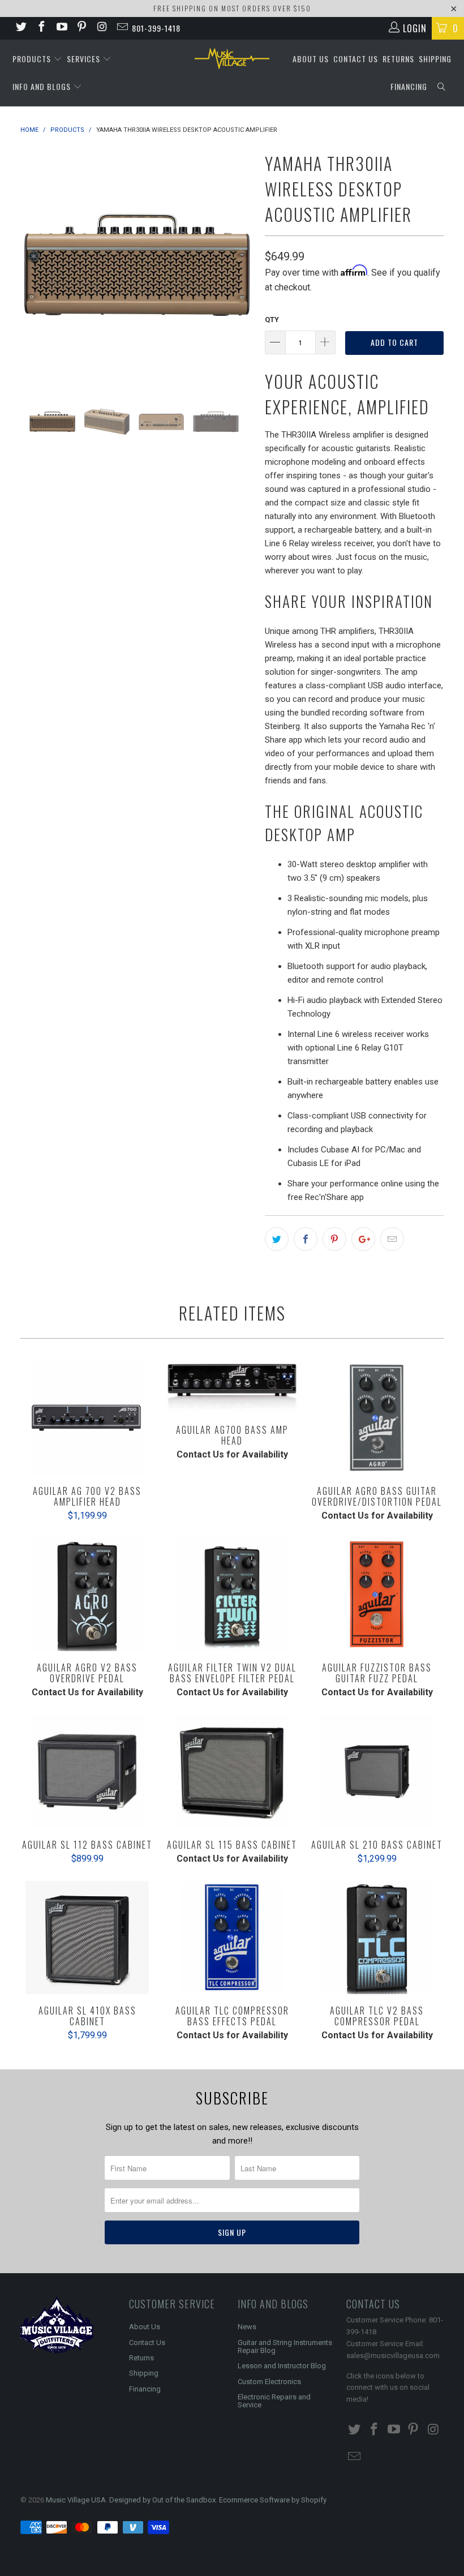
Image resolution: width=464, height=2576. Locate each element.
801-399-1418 (156, 28)
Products (33, 59)
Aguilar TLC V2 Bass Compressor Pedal (377, 1938)
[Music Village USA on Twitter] (20, 28)
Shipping (435, 59)
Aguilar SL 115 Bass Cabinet (232, 1772)
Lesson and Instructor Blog (282, 2366)
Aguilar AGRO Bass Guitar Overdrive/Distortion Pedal (377, 1418)
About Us (311, 59)
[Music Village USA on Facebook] (41, 28)
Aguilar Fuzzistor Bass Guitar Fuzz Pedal (377, 1595)
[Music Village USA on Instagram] (101, 28)
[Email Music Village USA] (122, 28)
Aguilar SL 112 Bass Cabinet (87, 1772)
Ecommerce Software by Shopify (273, 2500)
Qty (272, 320)
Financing (409, 86)
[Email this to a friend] (392, 1239)
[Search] (442, 87)
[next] (241, 265)
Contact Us (356, 59)
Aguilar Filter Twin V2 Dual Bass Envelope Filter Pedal (232, 1595)
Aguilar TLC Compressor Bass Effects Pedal (232, 1938)
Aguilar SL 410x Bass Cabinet (87, 1938)
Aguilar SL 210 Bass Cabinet (377, 1772)
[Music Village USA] (232, 59)
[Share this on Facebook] (306, 1239)
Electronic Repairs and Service (274, 2401)
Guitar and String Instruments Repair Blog (285, 2346)
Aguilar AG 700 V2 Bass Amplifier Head (87, 1418)
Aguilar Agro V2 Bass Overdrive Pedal (87, 1595)
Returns (398, 59)
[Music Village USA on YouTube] (61, 28)
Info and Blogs (43, 86)
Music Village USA (76, 2500)
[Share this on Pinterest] (334, 1239)
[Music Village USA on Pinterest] (81, 28)
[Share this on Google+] (363, 1239)
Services (85, 59)
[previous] (33, 265)
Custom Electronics (269, 2382)
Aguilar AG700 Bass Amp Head (232, 1388)
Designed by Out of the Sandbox (162, 2500)
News (247, 2327)
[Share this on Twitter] (277, 1239)
